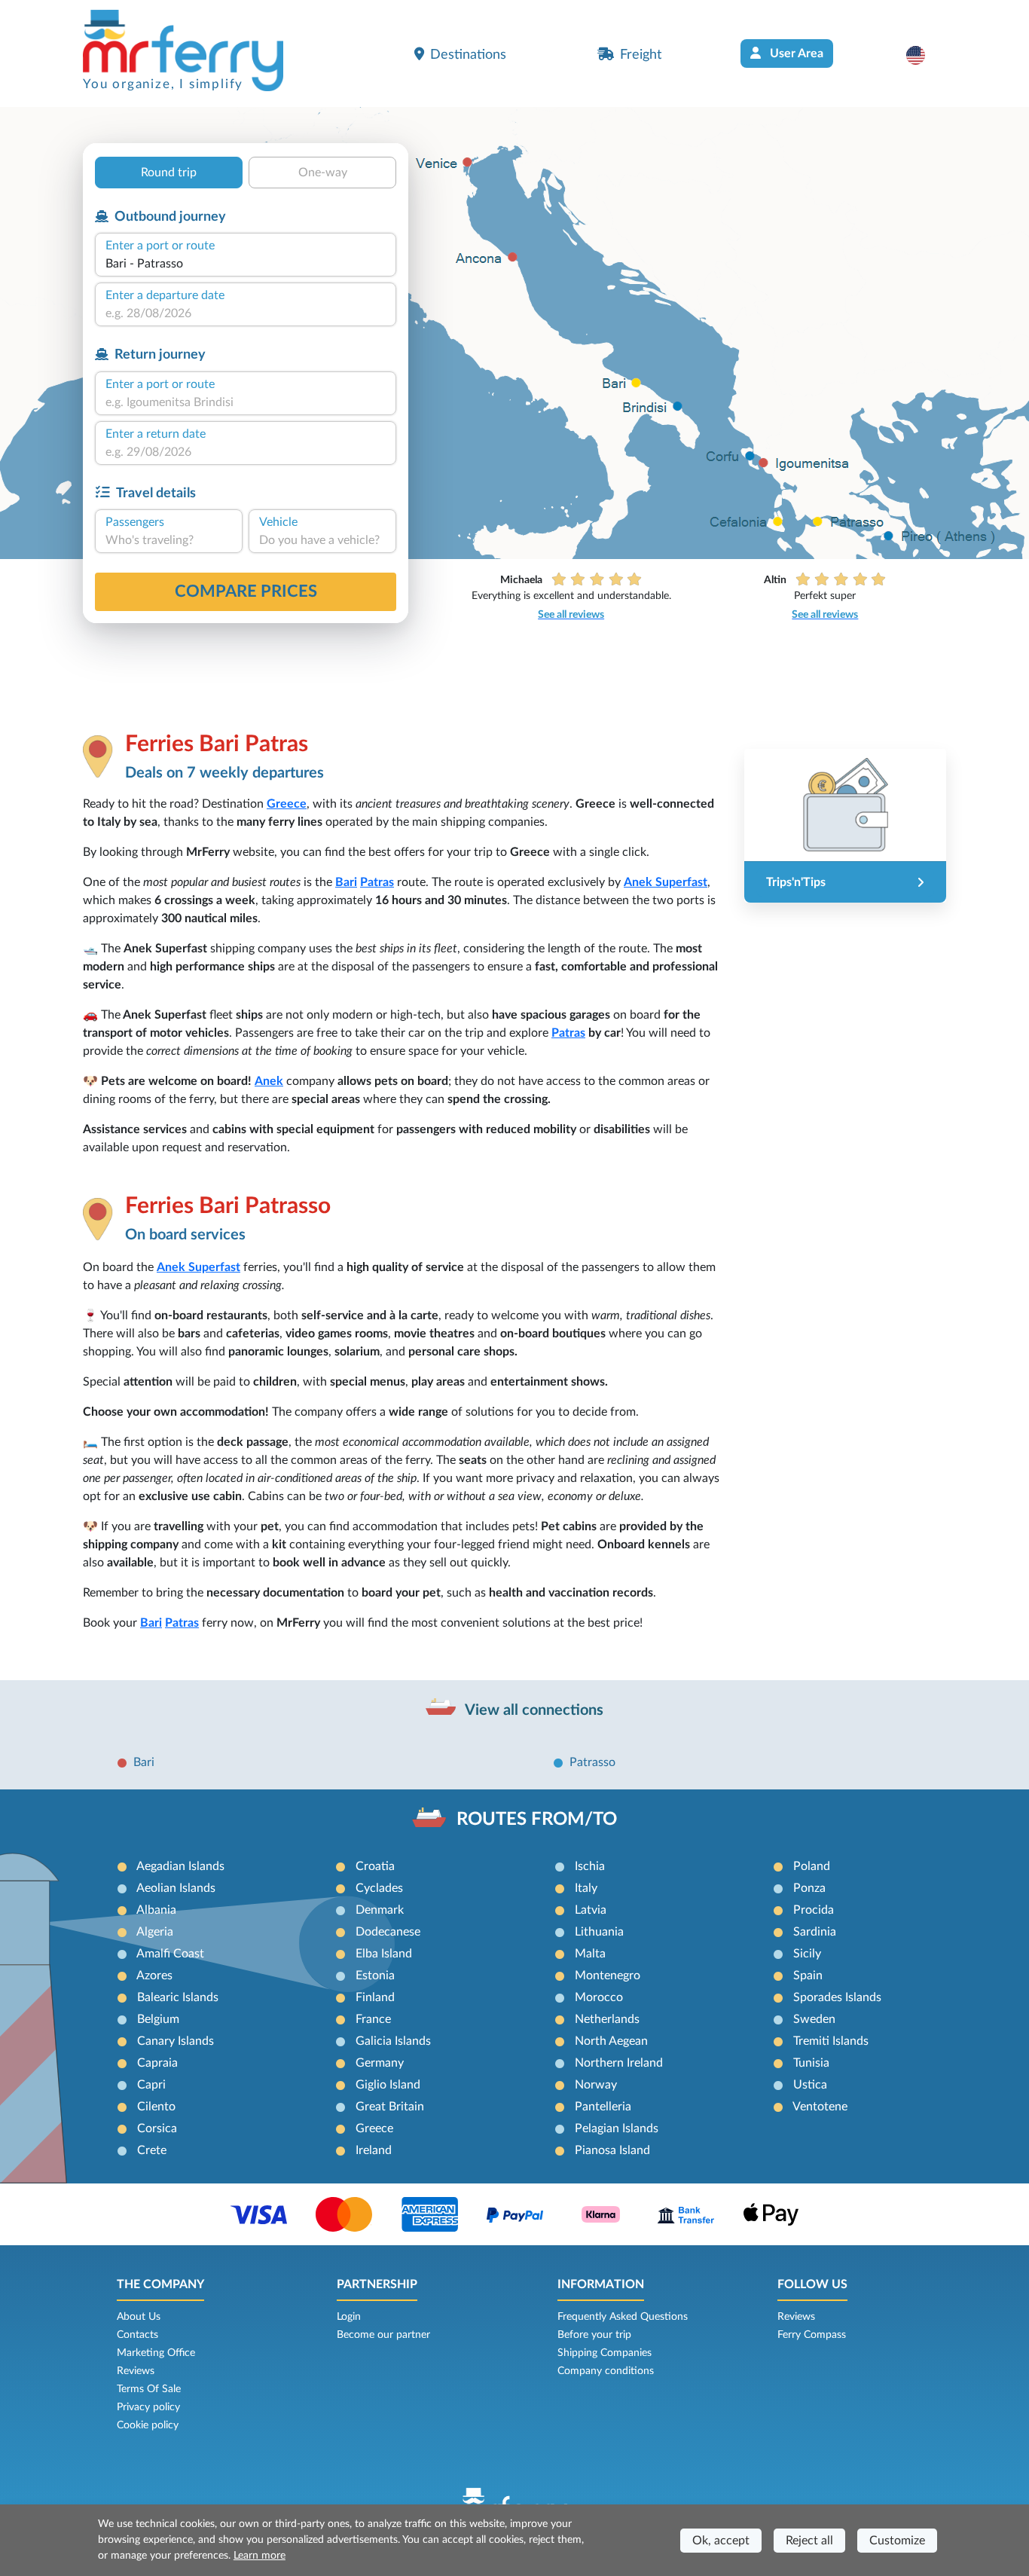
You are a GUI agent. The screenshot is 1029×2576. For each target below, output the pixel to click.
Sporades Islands (837, 1997)
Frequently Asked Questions (623, 2317)
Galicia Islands (393, 2041)
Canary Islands (176, 2041)
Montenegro (608, 1976)
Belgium (158, 2019)
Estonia (375, 1976)
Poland (812, 1866)
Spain (808, 1976)
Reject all (809, 2541)
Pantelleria (603, 2107)
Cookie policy (148, 2425)
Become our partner (383, 2335)
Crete (152, 2150)
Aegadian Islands (180, 1866)
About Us (139, 2317)
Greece (287, 804)
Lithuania (599, 1932)
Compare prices (246, 591)
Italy (586, 1888)
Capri (151, 2085)
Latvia (591, 1910)
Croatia (375, 1866)
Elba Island (384, 1954)
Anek (269, 1081)
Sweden (814, 2019)
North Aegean (611, 2041)
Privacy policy (148, 2407)
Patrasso (592, 1762)
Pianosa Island (612, 2150)
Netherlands (607, 2019)
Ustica (810, 2085)
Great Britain (390, 2107)
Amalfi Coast (170, 1954)
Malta (590, 1954)
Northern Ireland (619, 2063)
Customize (897, 2541)
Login (349, 2317)
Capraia (157, 2063)
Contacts (137, 2335)
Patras (377, 882)
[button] (923, 55)
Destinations (468, 55)
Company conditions (606, 2371)
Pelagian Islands (617, 2128)
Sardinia (815, 1932)
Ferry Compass (812, 2335)
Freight (641, 55)
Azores (154, 1976)
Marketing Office (156, 2353)
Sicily (807, 1954)
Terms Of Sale (149, 2389)
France (373, 2019)
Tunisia (811, 2063)
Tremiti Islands (831, 2041)
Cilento (156, 2107)
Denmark (380, 1910)
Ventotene (820, 2107)
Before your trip (594, 2335)
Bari (346, 882)
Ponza (809, 1888)
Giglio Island (388, 2085)
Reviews (136, 2371)
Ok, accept (721, 2541)
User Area (795, 53)
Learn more (260, 2556)
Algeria (155, 1932)
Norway (596, 2085)
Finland (375, 1997)
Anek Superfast (666, 882)
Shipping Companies (605, 2353)
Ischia (590, 1866)
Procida (814, 1910)
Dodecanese (388, 1932)
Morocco (599, 1997)
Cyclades (379, 1888)
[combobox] (246, 264)
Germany (380, 2063)
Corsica (157, 2128)
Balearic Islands (178, 1997)
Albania (156, 1910)
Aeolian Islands (176, 1888)
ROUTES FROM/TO (537, 1820)
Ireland (374, 2150)
